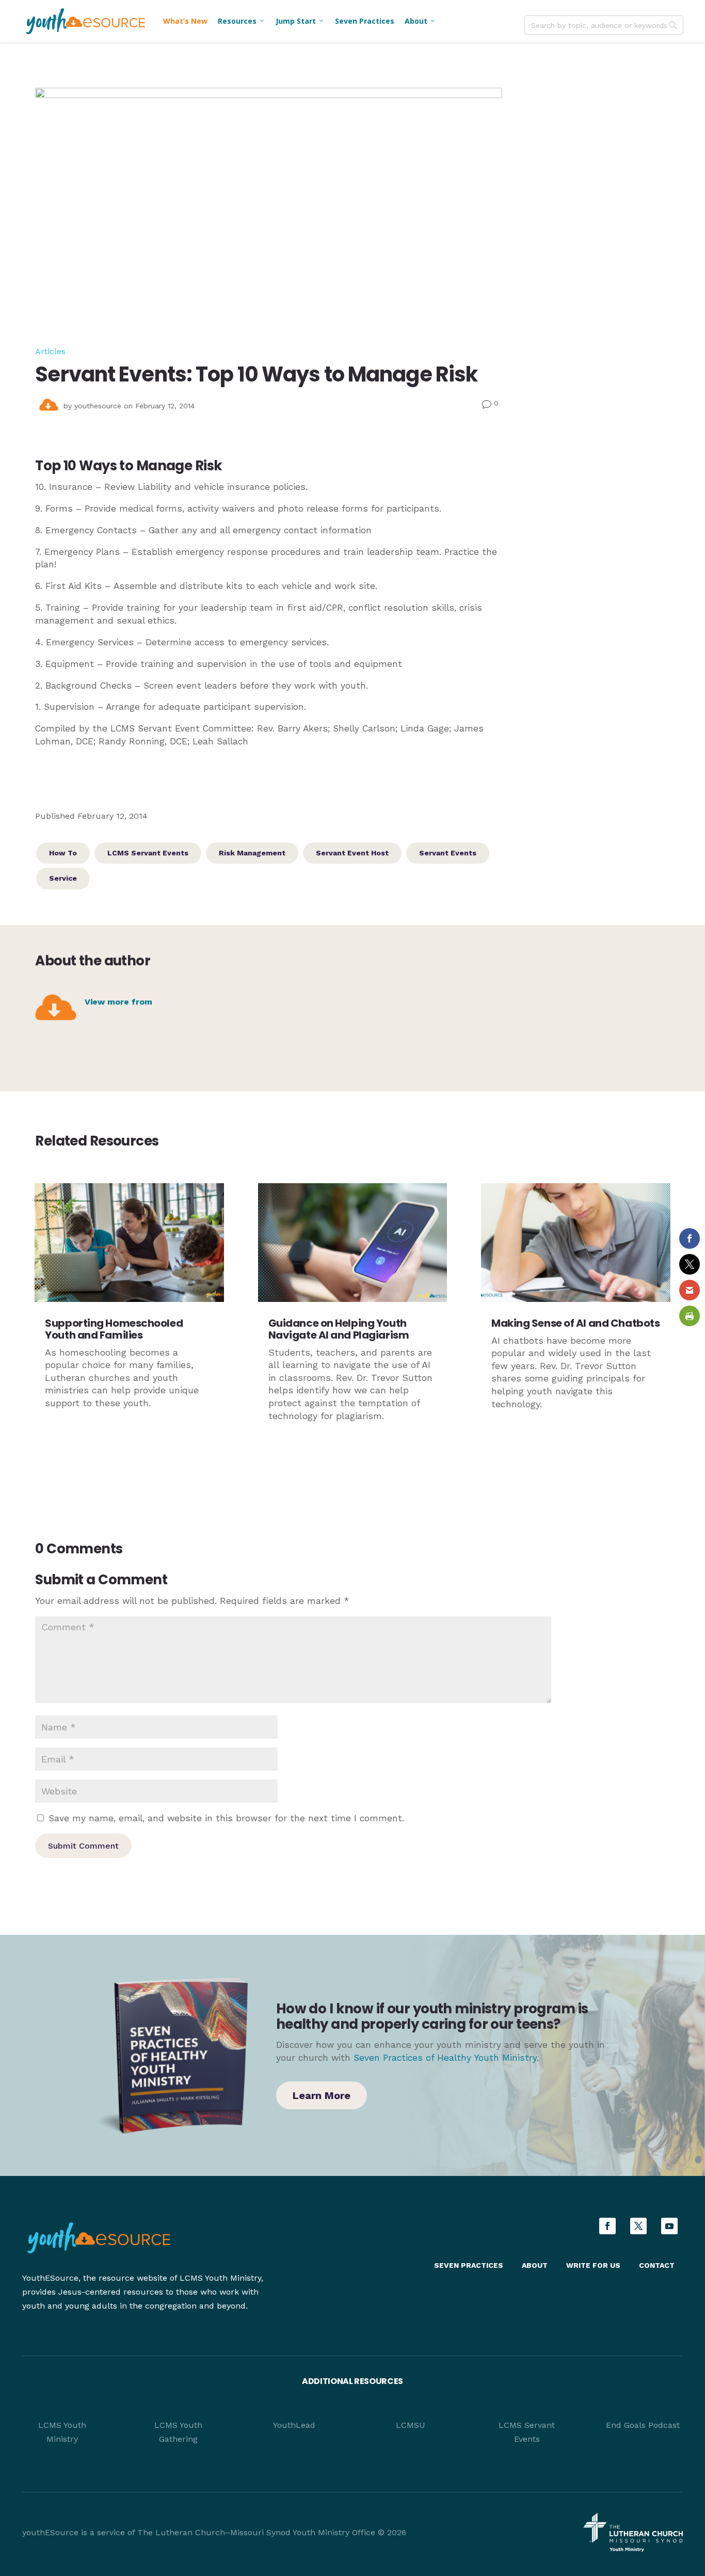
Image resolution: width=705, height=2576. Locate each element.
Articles (50, 351)
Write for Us (593, 2265)
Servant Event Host (352, 853)
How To (63, 853)
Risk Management (252, 853)
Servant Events (448, 853)
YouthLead (294, 2425)
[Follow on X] (638, 2226)
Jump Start (300, 21)
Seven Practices (365, 21)
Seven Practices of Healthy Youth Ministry (445, 2058)
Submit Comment (83, 1846)
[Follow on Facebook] (607, 2226)
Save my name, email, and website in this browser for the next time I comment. (226, 1818)
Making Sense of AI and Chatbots (575, 1323)
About (420, 21)
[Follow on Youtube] (669, 2226)
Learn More (322, 2095)
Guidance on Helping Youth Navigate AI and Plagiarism (339, 1329)
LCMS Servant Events (148, 853)
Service (63, 878)
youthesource (98, 406)
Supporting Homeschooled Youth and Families (114, 1329)
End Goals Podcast (643, 2425)
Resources (242, 21)
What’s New (185, 21)
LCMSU (411, 2425)
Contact (657, 2265)
